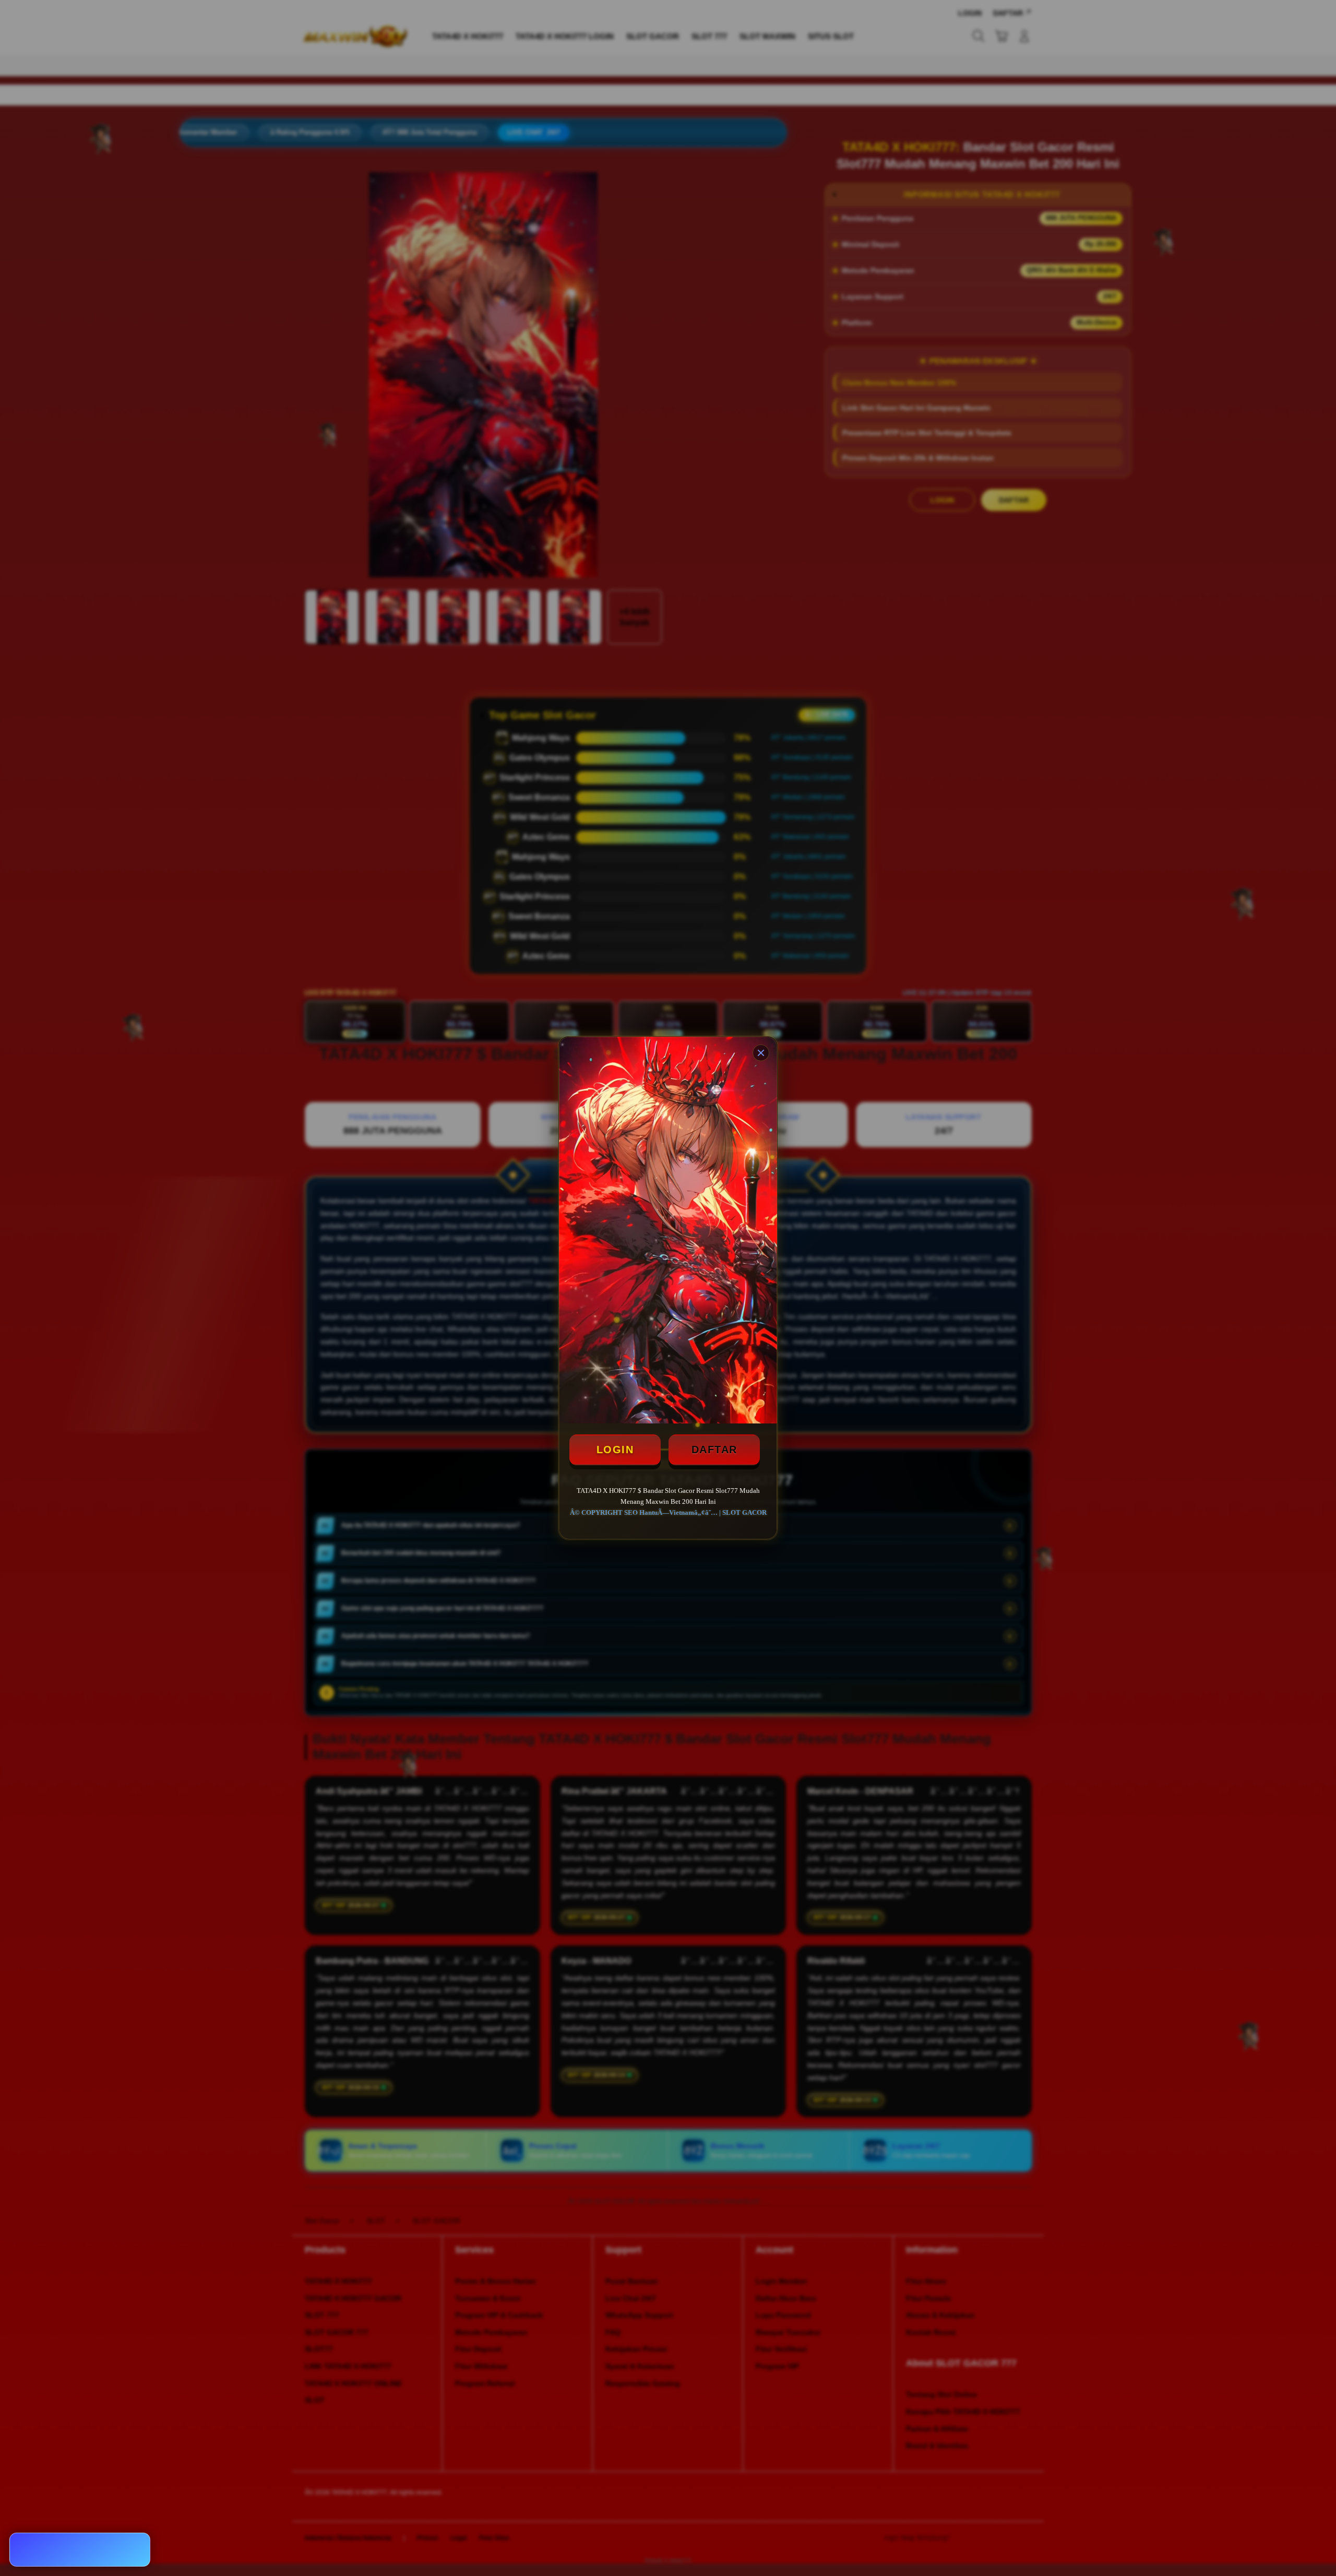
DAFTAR (714, 1450)
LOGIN (615, 1450)
